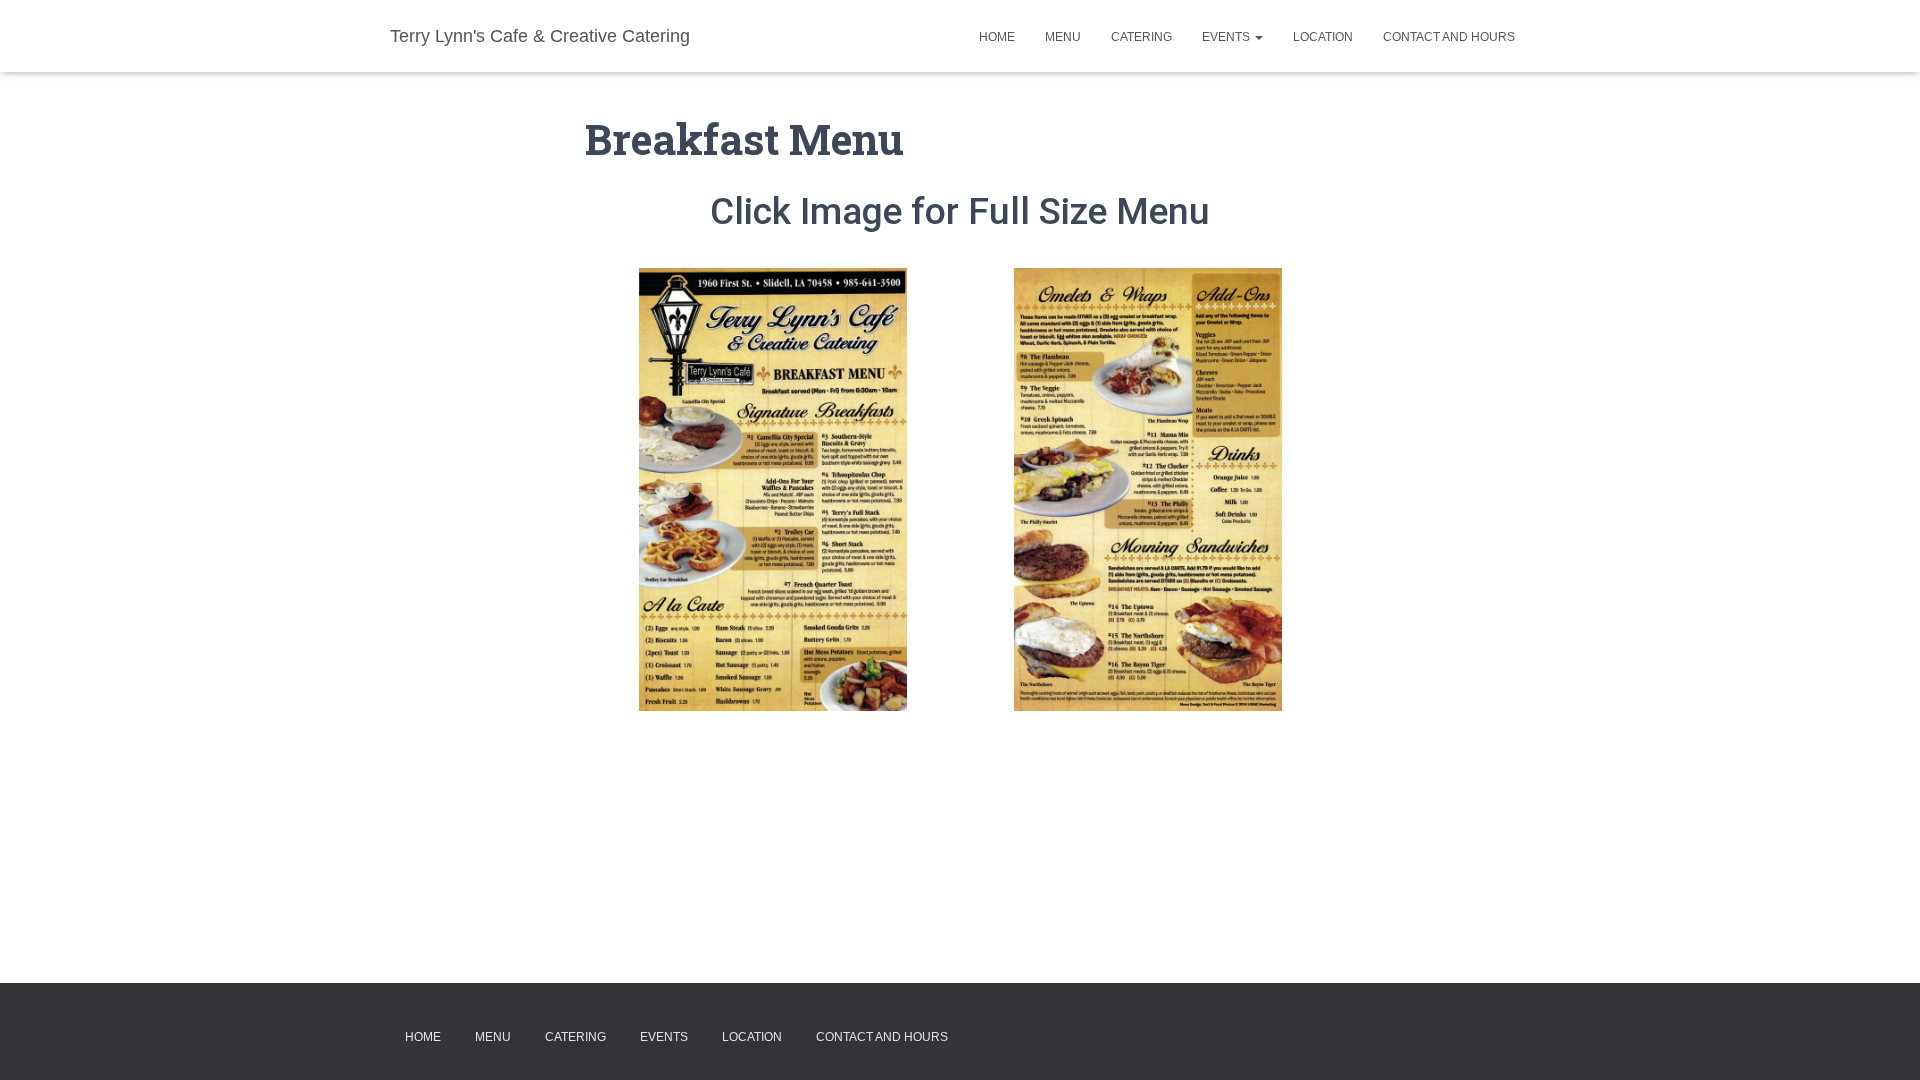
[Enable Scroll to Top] (1880, 1040)
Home (997, 37)
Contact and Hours (1449, 37)
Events (1227, 37)
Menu (1063, 37)
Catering (1141, 37)
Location (1323, 37)
